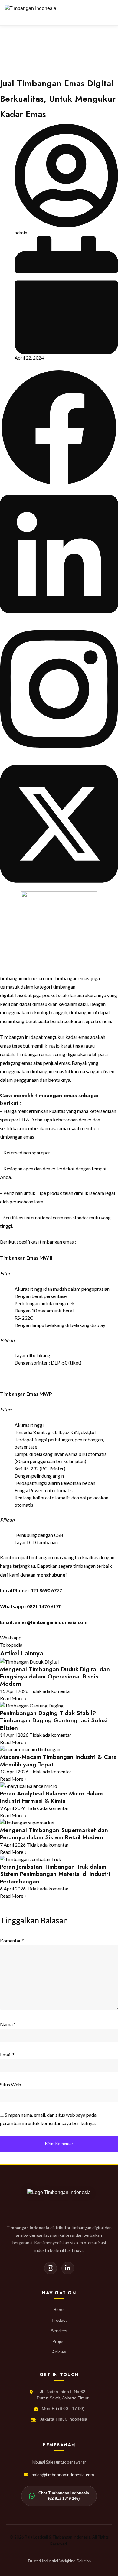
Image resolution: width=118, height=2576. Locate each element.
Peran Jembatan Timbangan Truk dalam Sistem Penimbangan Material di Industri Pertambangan (55, 1874)
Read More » (13, 1698)
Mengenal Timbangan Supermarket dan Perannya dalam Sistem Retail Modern (54, 1834)
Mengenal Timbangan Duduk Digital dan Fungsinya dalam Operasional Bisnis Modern (55, 1676)
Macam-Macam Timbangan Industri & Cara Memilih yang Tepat (58, 1760)
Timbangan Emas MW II (26, 1258)
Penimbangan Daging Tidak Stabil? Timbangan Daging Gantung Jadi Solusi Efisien (54, 1720)
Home (59, 2310)
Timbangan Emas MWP (26, 1394)
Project (59, 2341)
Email (7, 2054)
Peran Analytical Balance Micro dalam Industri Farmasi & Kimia (51, 1797)
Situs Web (11, 2084)
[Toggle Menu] (107, 13)
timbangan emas (47, 1071)
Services (59, 2331)
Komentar (12, 1940)
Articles (59, 2352)
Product (59, 2320)
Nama (8, 2024)
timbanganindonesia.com (26, 978)
